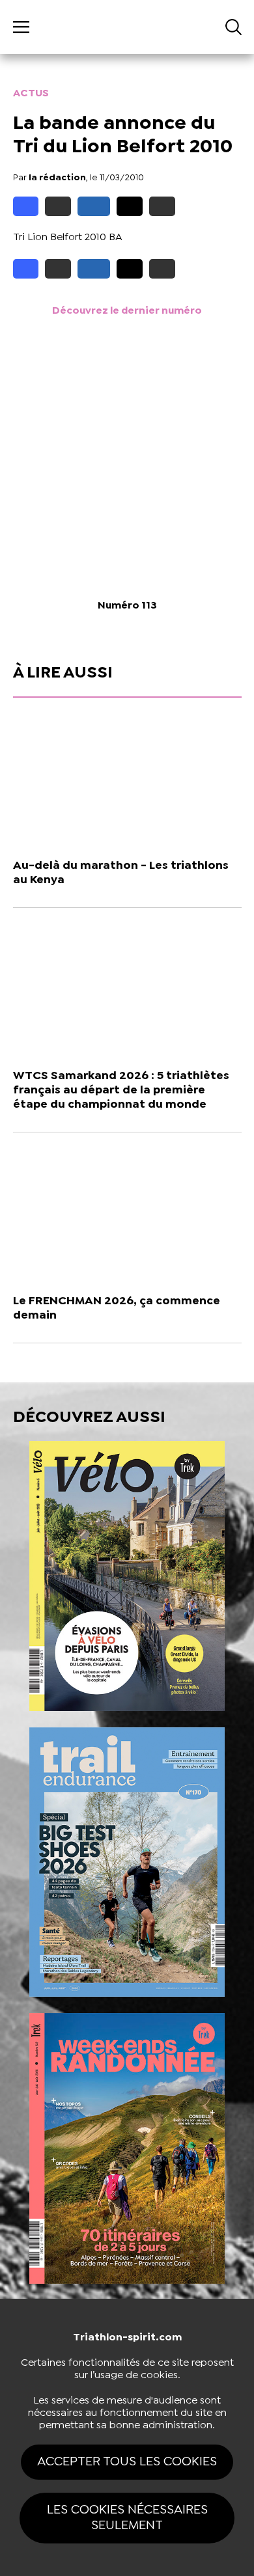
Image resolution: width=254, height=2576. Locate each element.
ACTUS (31, 93)
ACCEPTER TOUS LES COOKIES (127, 2462)
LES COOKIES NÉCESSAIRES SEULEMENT (127, 2518)
